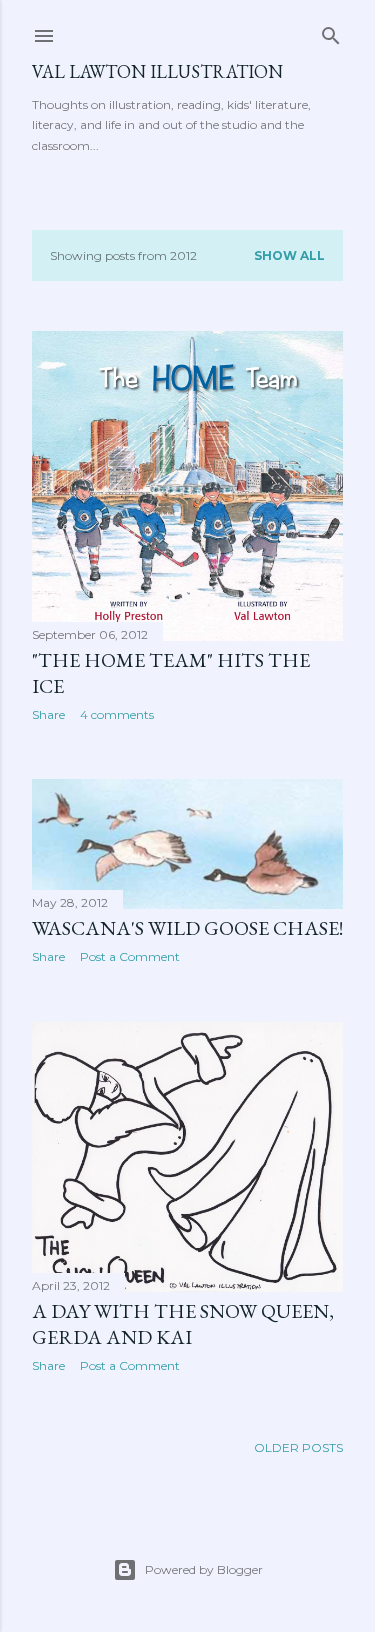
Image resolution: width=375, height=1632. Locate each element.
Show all (289, 255)
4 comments (117, 714)
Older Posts (298, 1447)
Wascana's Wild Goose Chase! (187, 928)
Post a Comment (130, 956)
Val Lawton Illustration (157, 71)
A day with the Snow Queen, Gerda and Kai (183, 1324)
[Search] (331, 31)
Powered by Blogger (204, 1569)
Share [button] (48, 714)
